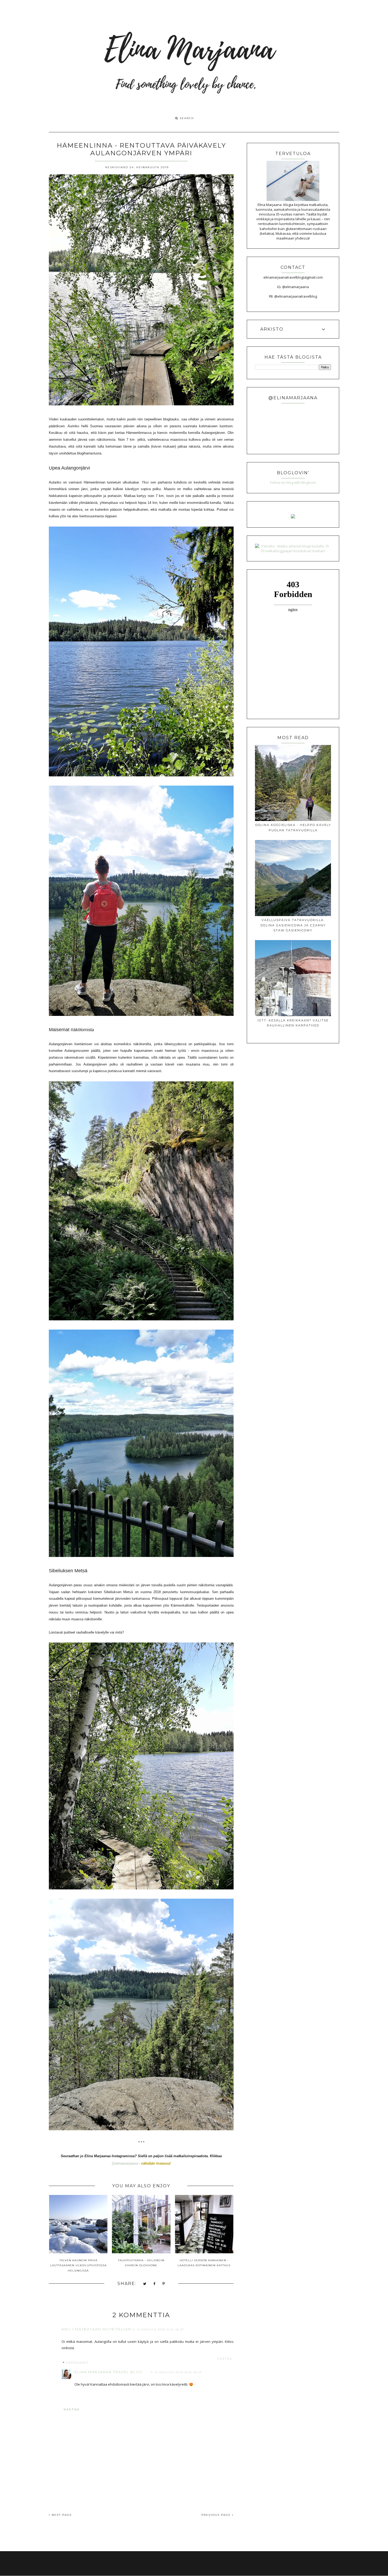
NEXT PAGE (61, 2515)
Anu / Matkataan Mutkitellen (96, 2329)
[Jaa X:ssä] (145, 2284)
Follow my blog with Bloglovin (293, 482)
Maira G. (242, 2563)
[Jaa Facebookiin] (155, 2284)
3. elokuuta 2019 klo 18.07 (159, 2329)
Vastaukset (77, 2363)
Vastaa (225, 2359)
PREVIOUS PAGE (217, 2515)
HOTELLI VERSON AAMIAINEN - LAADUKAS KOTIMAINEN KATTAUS (204, 2263)
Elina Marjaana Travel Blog (109, 2372)
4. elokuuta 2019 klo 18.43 (176, 2372)
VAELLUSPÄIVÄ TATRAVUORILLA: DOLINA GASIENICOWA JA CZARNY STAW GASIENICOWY (293, 925)
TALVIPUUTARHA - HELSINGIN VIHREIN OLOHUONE (141, 2263)
